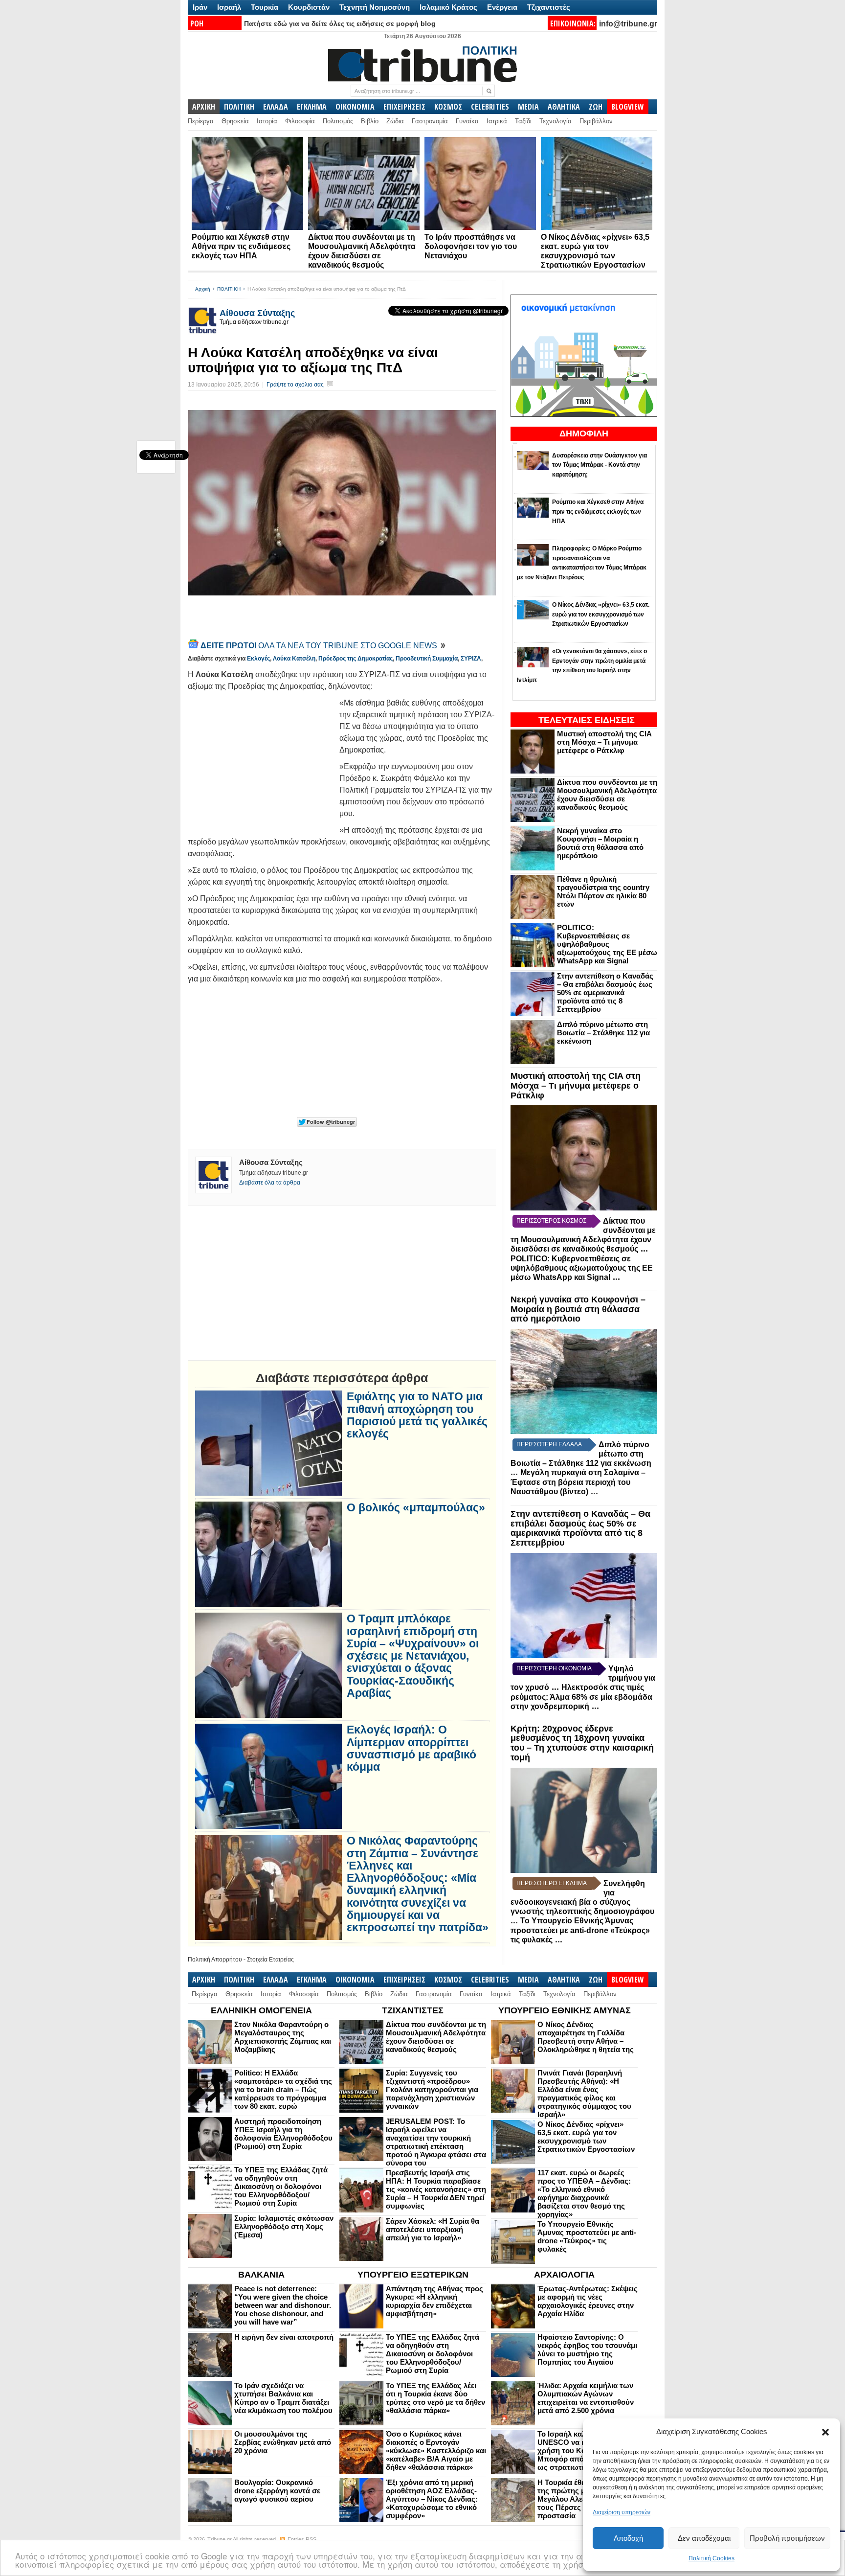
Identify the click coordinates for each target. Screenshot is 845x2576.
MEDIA (528, 107)
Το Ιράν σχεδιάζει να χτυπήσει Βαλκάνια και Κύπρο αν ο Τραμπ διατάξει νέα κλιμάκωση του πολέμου (283, 2398)
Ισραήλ (229, 7)
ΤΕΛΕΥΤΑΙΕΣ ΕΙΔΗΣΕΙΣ (587, 720)
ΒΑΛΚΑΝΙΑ (261, 2275)
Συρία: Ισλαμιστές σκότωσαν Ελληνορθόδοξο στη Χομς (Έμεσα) (284, 2226)
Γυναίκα (467, 121)
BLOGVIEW (628, 107)
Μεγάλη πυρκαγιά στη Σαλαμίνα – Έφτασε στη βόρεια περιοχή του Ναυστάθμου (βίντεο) (578, 1482)
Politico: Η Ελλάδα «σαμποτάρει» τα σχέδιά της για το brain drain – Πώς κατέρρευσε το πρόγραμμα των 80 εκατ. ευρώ (283, 2089)
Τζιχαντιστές (549, 7)
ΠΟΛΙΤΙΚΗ (239, 107)
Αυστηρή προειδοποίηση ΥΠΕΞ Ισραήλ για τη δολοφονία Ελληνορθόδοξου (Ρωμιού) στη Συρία (283, 2134)
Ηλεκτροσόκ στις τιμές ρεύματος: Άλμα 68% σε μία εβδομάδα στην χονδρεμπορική (581, 1697)
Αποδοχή (628, 2538)
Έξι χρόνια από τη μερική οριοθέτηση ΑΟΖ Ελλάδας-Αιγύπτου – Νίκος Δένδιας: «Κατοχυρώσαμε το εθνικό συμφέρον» (432, 2499)
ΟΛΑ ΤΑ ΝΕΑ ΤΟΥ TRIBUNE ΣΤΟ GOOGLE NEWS (320, 646)
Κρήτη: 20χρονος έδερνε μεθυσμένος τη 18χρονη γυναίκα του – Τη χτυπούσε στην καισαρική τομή (582, 1743)
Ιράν (200, 7)
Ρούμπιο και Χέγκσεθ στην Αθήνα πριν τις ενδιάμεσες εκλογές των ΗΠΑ (241, 246)
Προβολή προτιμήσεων (787, 2538)
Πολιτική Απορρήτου (215, 1960)
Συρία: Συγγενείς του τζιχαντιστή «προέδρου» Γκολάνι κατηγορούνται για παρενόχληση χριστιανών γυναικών (432, 2089)
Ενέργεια (502, 7)
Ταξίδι (523, 121)
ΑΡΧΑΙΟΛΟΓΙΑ (564, 2275)
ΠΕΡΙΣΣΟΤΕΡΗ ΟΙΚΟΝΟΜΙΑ (554, 1668)
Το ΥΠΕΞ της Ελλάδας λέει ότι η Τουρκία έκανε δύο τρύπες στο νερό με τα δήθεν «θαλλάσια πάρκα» (435, 2398)
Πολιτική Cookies (712, 2558)
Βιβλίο (370, 121)
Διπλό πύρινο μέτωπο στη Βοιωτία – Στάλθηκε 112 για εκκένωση (603, 1033)
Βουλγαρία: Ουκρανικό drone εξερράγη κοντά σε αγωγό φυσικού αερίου (277, 2491)
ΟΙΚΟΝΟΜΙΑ (355, 107)
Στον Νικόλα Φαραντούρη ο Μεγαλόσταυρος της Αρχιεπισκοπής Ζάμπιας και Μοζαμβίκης (283, 2037)
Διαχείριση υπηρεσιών (622, 2512)
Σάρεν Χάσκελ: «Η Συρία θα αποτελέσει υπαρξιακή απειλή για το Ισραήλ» (433, 2229)
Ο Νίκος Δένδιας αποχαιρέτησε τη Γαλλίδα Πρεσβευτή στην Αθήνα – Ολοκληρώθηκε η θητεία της (586, 2037)
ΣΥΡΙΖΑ (471, 659)
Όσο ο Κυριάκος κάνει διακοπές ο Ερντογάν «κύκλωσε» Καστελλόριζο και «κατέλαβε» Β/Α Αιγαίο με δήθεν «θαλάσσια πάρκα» (436, 2451)
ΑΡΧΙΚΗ (204, 107)
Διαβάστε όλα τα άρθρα (270, 1183)
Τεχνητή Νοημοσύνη (375, 7)
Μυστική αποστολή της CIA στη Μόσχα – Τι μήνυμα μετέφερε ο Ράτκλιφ (604, 742)
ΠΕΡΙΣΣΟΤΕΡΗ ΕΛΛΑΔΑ (549, 1444)
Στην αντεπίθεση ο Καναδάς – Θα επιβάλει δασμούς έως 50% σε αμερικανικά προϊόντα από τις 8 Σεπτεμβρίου (605, 992)
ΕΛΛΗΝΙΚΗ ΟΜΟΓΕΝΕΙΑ (261, 2010)
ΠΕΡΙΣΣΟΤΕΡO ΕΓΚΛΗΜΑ (552, 1883)
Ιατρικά (497, 121)
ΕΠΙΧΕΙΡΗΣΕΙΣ (404, 107)
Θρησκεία (235, 121)
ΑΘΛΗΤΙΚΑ (564, 107)
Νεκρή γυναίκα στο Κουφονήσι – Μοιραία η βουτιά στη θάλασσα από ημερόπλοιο (600, 843)
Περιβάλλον (596, 121)
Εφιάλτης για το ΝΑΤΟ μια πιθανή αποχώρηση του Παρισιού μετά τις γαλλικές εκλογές (417, 1415)
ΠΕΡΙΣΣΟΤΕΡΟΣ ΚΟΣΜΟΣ (551, 1221)
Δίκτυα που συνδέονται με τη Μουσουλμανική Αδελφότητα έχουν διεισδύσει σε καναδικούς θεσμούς (607, 795)
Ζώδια (395, 121)
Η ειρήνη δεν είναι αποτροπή (284, 2337)
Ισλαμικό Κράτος (448, 7)
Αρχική (203, 289)
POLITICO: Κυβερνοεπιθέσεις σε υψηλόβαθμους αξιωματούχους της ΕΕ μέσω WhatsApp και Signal (607, 944)
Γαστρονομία (430, 121)
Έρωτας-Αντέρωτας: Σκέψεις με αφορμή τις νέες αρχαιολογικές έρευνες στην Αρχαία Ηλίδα (588, 2301)
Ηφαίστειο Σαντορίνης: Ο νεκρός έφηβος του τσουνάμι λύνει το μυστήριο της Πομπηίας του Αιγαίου (587, 2349)
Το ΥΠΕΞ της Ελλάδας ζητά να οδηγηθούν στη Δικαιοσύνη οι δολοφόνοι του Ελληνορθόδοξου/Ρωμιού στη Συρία (281, 2186)
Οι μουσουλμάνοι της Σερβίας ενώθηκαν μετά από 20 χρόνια (283, 2442)
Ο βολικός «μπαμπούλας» (416, 1508)
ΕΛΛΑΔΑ (276, 107)
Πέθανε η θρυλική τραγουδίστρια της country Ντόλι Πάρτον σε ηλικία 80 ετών (603, 891)
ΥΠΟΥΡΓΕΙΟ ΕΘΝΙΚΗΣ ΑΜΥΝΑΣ (565, 2010)
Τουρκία (265, 7)
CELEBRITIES (490, 107)
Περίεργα (201, 121)
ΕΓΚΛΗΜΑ (312, 107)
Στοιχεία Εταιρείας (270, 1960)
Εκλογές (258, 659)
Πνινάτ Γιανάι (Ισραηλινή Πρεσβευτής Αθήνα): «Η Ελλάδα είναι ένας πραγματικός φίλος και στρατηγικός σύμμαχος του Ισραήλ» (584, 2094)
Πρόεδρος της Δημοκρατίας (356, 659)
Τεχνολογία (556, 121)
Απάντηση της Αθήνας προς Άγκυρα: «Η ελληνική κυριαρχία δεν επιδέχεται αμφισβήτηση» (434, 2301)
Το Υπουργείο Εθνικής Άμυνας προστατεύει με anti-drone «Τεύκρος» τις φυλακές (580, 1930)
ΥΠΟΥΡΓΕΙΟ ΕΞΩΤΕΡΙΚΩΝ (413, 2275)
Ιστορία (267, 121)
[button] (825, 2432)
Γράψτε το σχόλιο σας (295, 385)
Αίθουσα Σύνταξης (257, 313)
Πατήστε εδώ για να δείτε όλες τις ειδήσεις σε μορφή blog (340, 23)
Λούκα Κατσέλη (294, 659)
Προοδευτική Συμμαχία (427, 659)
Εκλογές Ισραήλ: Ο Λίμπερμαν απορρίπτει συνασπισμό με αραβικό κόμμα (411, 1748)
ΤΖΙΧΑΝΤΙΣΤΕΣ (413, 2010)
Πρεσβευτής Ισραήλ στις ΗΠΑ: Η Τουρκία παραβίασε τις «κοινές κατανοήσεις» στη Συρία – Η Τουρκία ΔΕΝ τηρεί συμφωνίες (436, 2189)
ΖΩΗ (596, 107)
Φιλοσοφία (300, 121)
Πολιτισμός (338, 121)
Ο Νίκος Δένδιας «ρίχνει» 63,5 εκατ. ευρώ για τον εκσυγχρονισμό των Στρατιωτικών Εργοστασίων (586, 2137)
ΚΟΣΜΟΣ (448, 107)
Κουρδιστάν (309, 7)
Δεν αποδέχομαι (704, 2538)
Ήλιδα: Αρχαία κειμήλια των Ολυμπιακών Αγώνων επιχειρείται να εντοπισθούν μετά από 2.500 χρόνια (586, 2398)
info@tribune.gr (628, 24)
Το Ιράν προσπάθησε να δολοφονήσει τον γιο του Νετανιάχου (471, 246)
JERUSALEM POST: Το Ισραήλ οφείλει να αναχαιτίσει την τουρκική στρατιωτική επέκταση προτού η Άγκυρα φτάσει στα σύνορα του (436, 2142)
